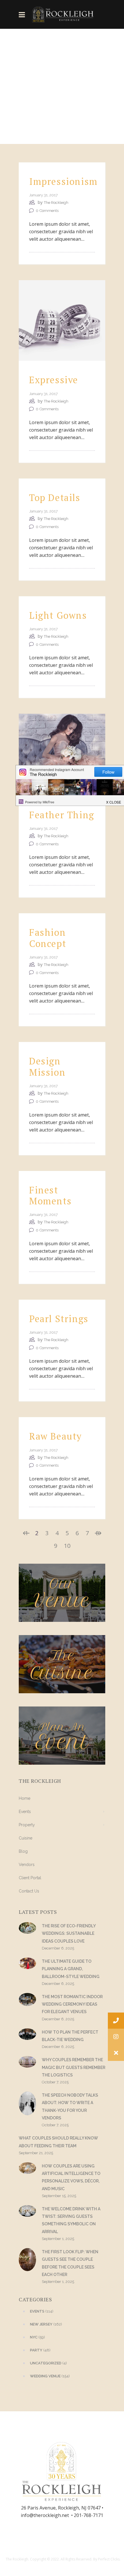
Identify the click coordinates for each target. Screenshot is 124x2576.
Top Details (55, 498)
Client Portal (30, 1878)
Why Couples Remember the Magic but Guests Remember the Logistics (74, 2067)
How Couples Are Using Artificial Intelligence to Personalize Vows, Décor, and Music (71, 2177)
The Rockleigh (56, 203)
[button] (116, 2053)
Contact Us (29, 1891)
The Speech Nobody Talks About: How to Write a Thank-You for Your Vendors (70, 2107)
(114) (42, 2311)
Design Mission (47, 1066)
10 (67, 1546)
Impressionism (63, 181)
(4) (48, 2363)
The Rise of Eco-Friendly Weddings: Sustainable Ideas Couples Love (69, 1934)
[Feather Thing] (62, 754)
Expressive (54, 380)
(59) (37, 2337)
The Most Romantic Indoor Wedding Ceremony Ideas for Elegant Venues (72, 2004)
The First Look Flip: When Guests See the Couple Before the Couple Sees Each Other (70, 2263)
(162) (46, 2324)
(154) (50, 2376)
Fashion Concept (48, 938)
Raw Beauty (56, 1436)
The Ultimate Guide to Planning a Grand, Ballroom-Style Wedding (71, 1969)
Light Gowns (58, 615)
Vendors (27, 1865)
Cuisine (26, 1838)
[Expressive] (62, 320)
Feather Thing (62, 815)
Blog (23, 1851)
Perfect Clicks (109, 2559)
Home (25, 1798)
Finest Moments (50, 1195)
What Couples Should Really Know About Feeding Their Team (58, 2142)
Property (27, 1825)
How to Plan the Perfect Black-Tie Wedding (70, 2036)
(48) (40, 2350)
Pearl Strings (59, 1319)
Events (25, 1812)
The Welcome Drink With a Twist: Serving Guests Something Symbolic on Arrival (71, 2220)
